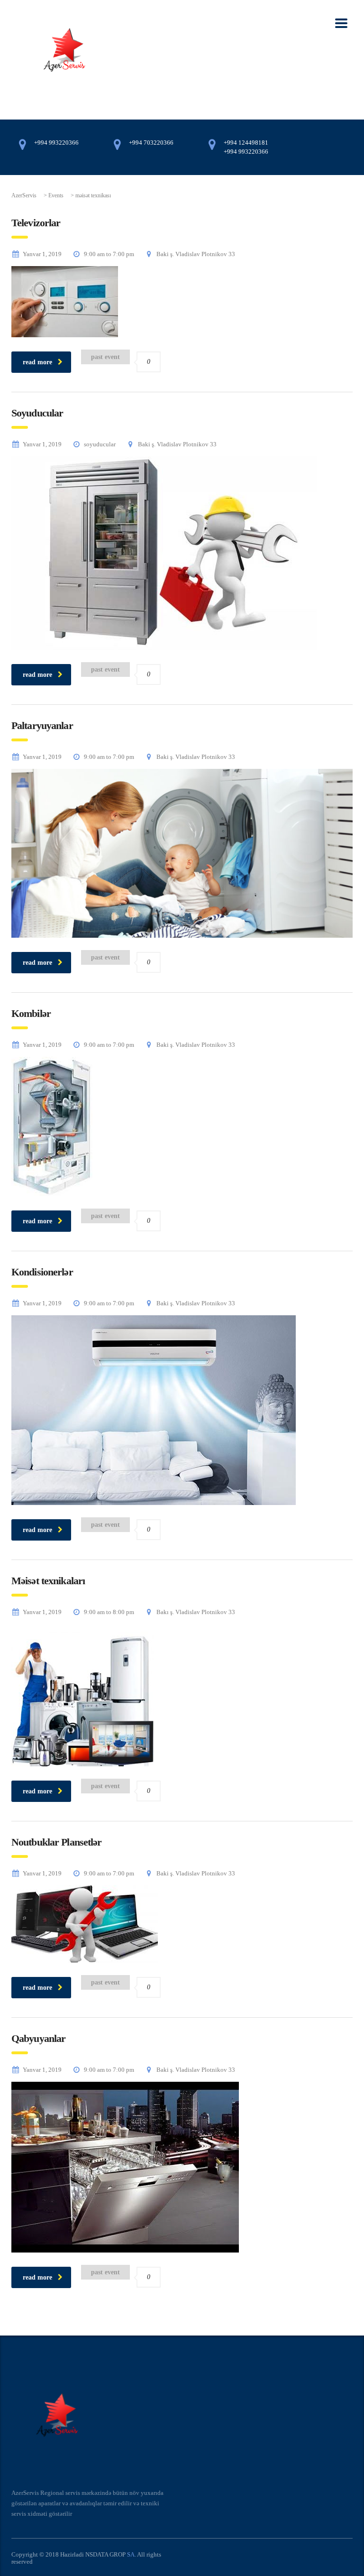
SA (131, 2554)
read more (37, 362)
